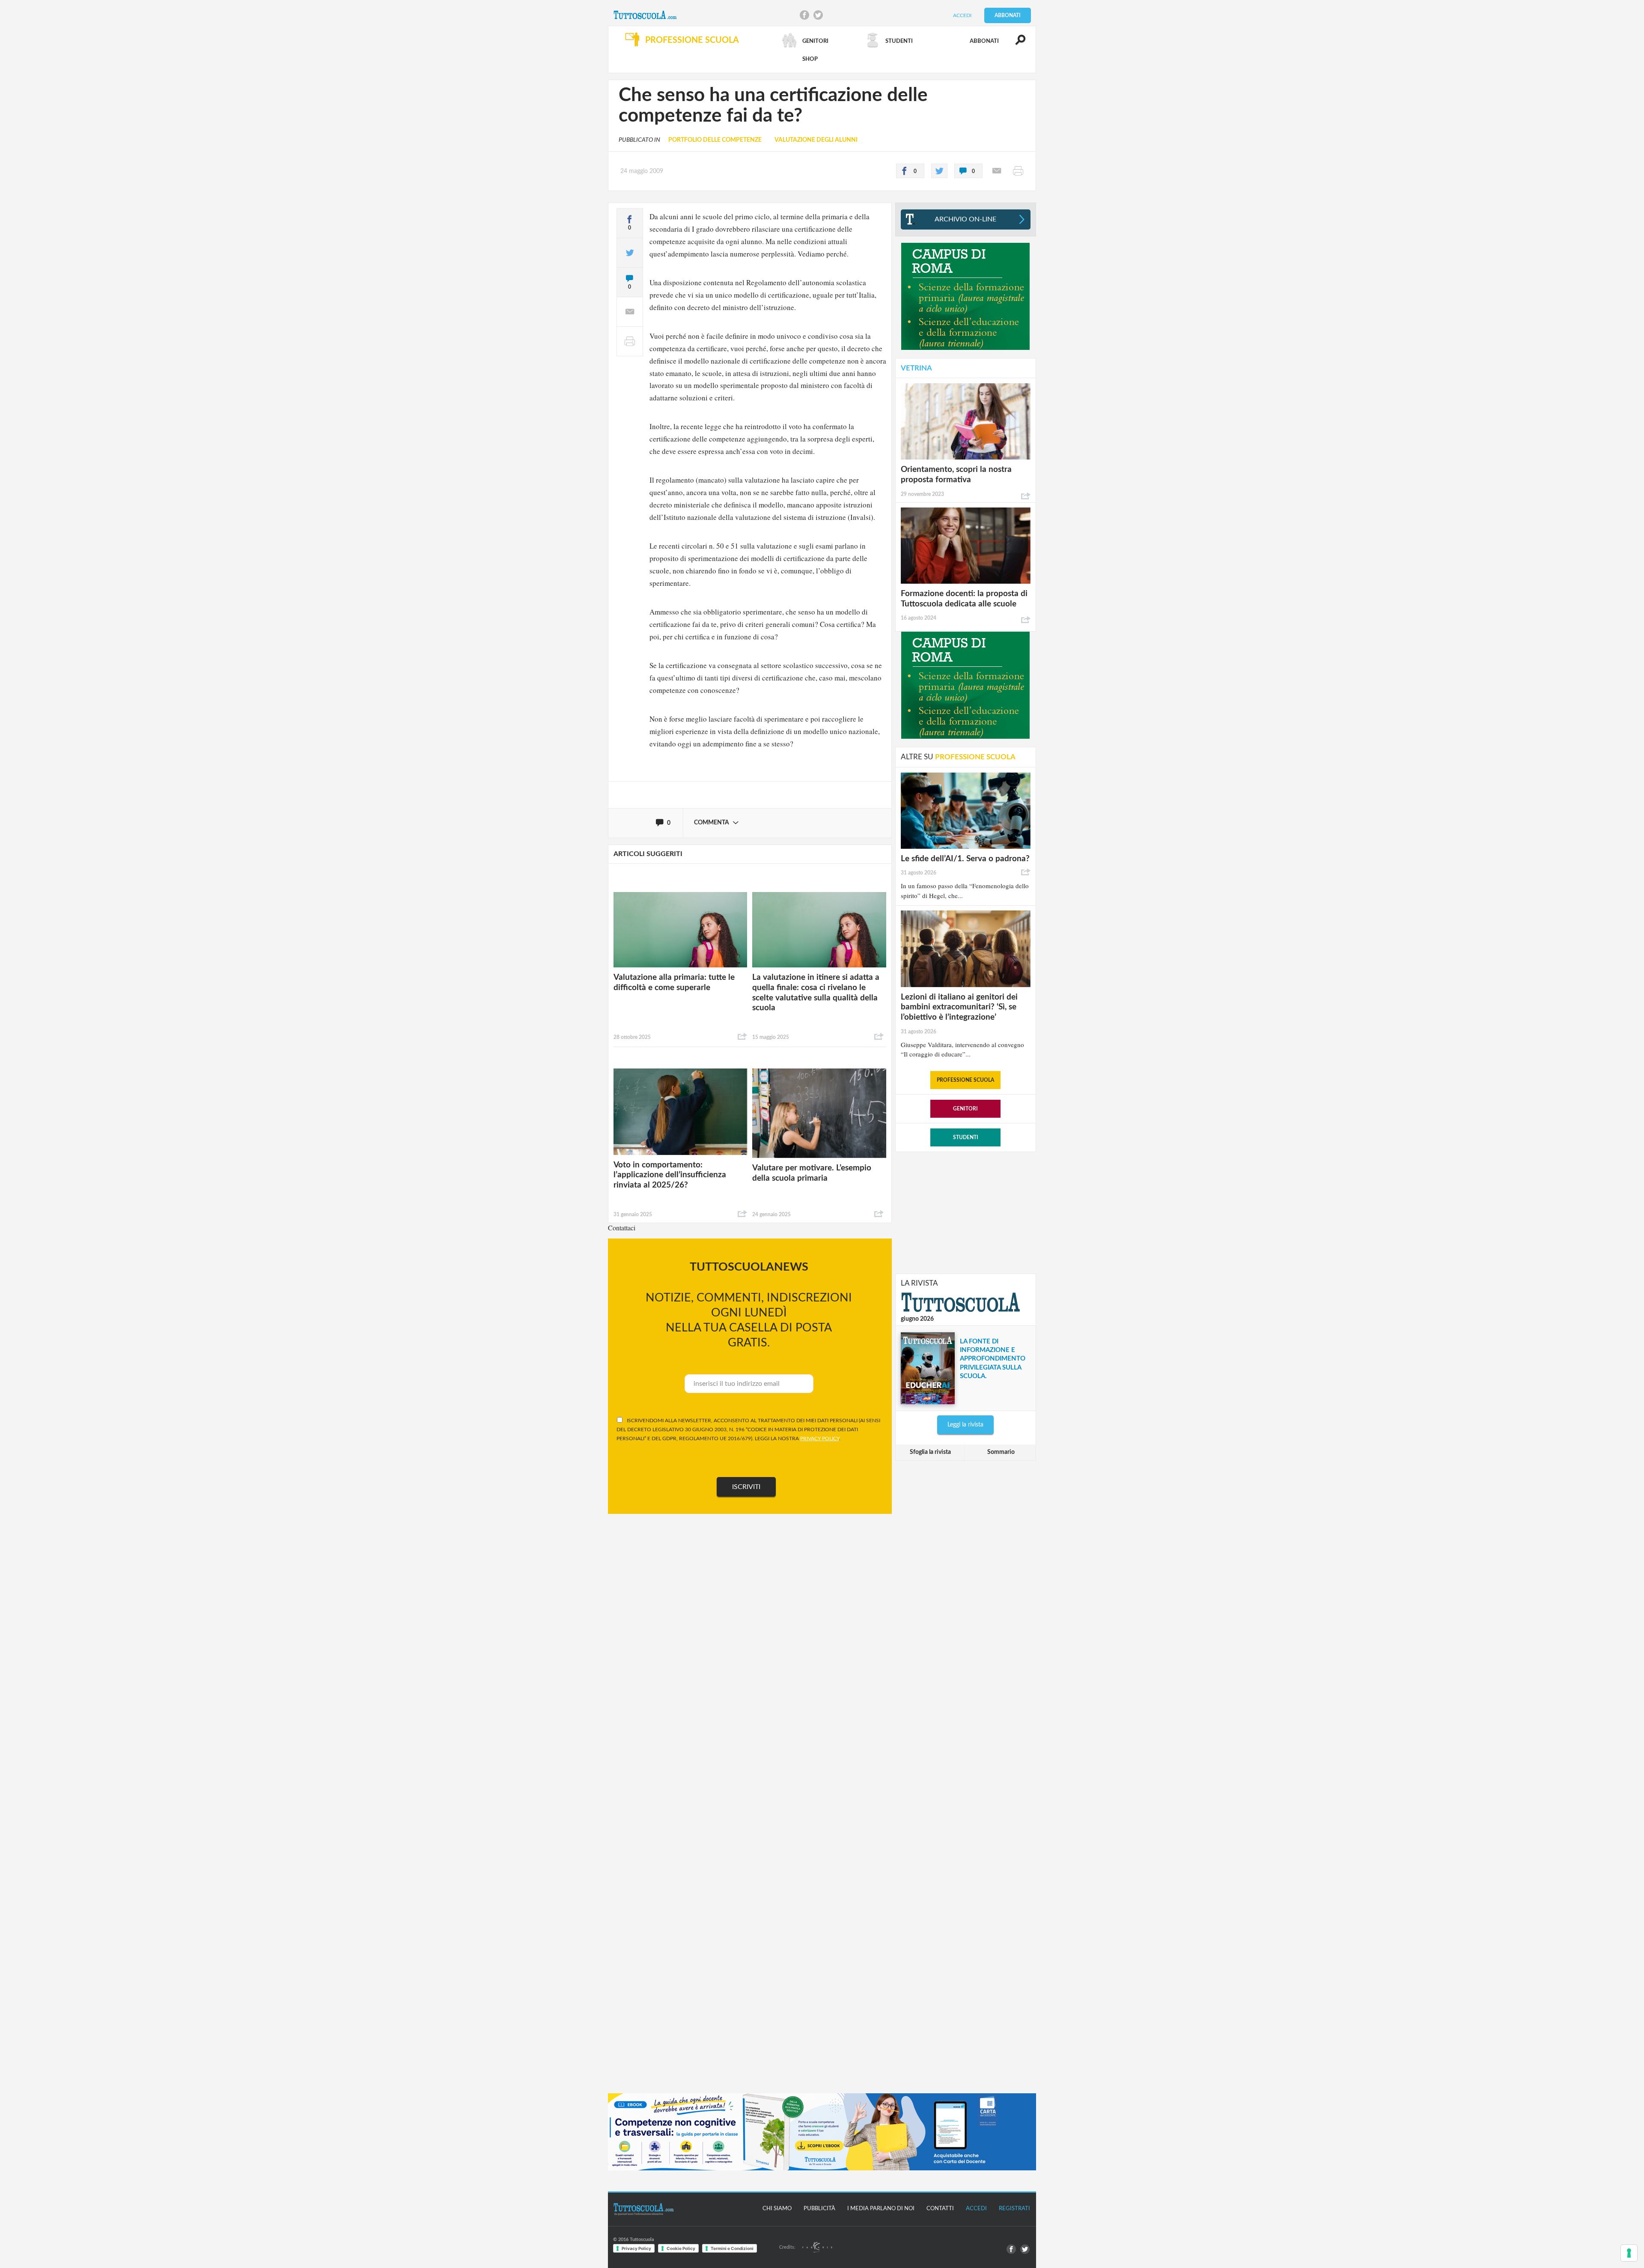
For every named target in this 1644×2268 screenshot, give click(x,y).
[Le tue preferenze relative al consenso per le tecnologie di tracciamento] (1629, 2253)
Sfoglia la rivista (930, 1452)
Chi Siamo (777, 2209)
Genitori (965, 1109)
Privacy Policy (636, 2248)
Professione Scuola (965, 1080)
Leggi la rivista (965, 1425)
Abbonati (1008, 15)
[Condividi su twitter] (939, 171)
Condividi (742, 1037)
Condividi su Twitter (818, 15)
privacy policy (820, 1438)
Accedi (962, 15)
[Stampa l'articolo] (1018, 171)
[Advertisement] (965, 1212)
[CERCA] (1016, 44)
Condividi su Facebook (804, 15)
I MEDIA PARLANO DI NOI (881, 2209)
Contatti (940, 2209)
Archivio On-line (965, 219)
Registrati (1014, 2209)
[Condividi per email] (997, 171)
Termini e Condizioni (732, 2248)
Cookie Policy (681, 2248)
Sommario (1001, 1452)
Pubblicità (819, 2209)
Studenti (966, 1137)
